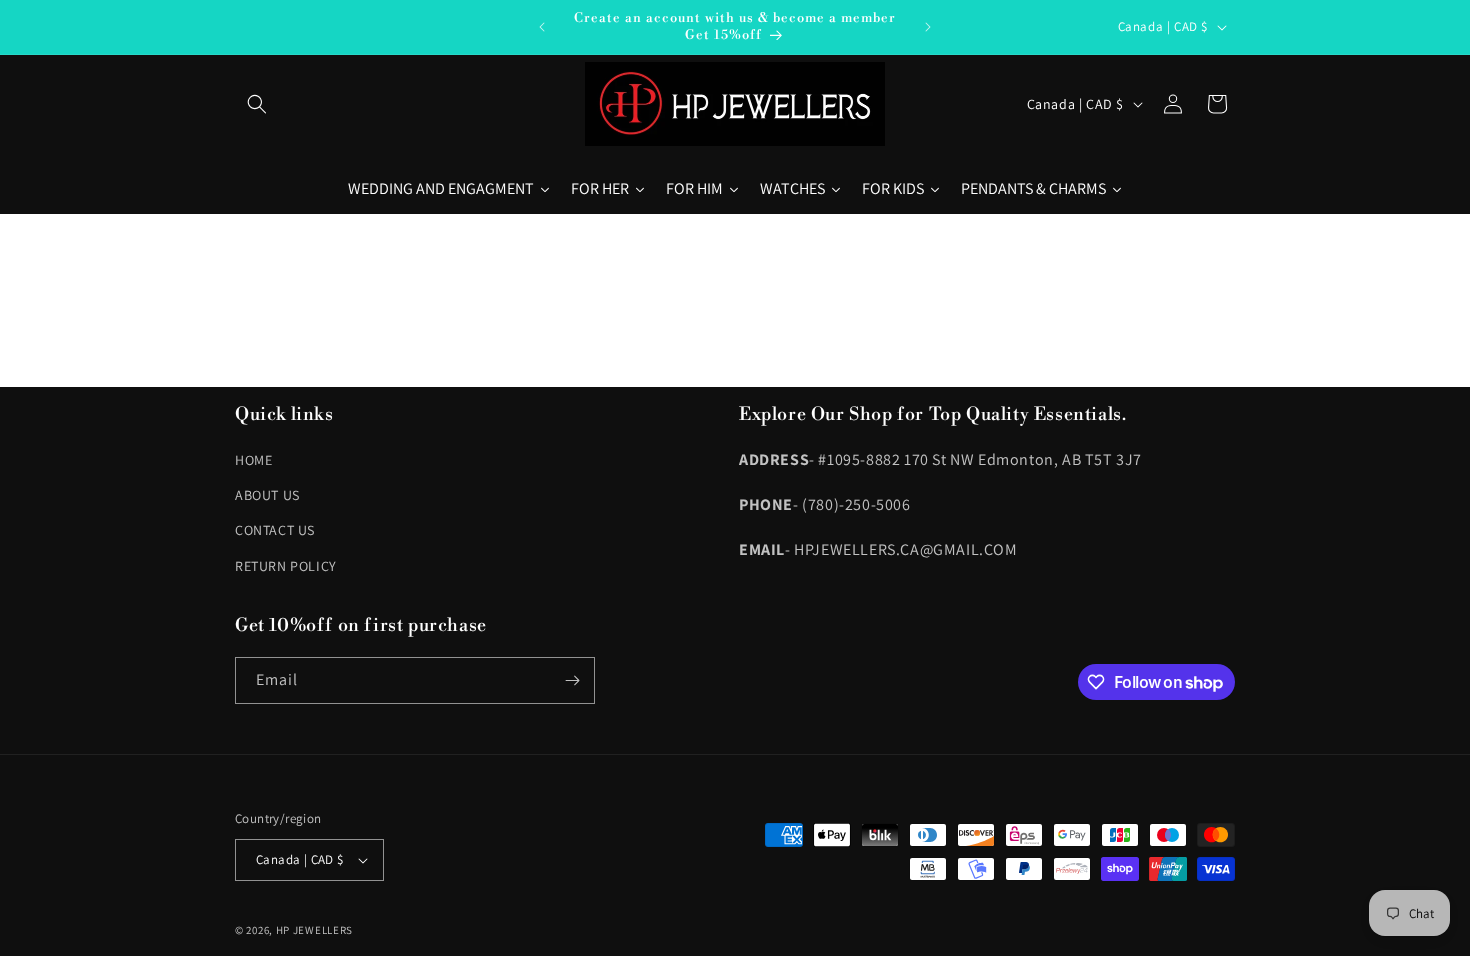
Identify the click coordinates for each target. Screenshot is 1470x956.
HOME (253, 460)
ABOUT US (267, 495)
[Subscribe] (572, 680)
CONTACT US (275, 530)
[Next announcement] (928, 27)
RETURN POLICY (286, 566)
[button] (257, 104)
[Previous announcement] (542, 27)
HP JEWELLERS (314, 930)
